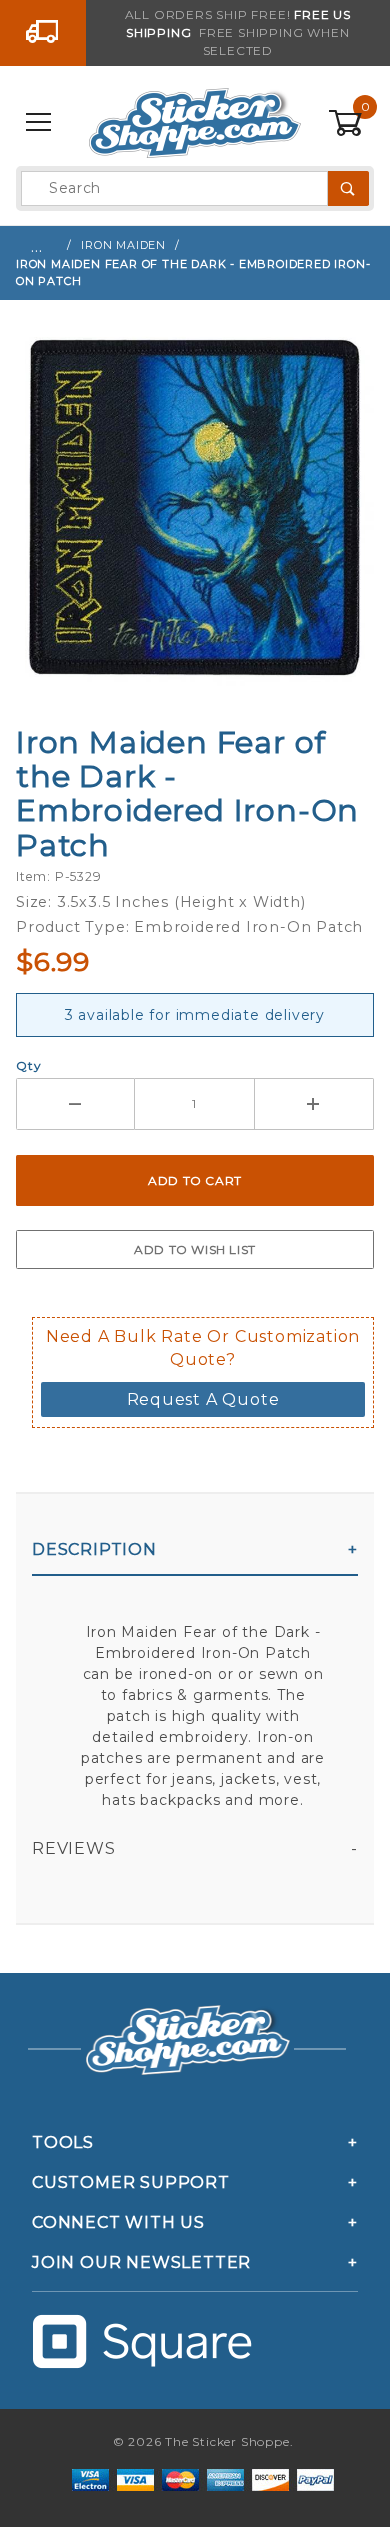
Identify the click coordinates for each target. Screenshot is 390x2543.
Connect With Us (118, 2222)
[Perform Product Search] (348, 188)
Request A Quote (203, 1399)
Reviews (74, 1848)
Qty (28, 1065)
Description (94, 1549)
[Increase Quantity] (314, 1104)
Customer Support (131, 2182)
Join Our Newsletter (141, 2262)
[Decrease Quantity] (75, 1104)
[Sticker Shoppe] (194, 122)
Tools (63, 2142)
